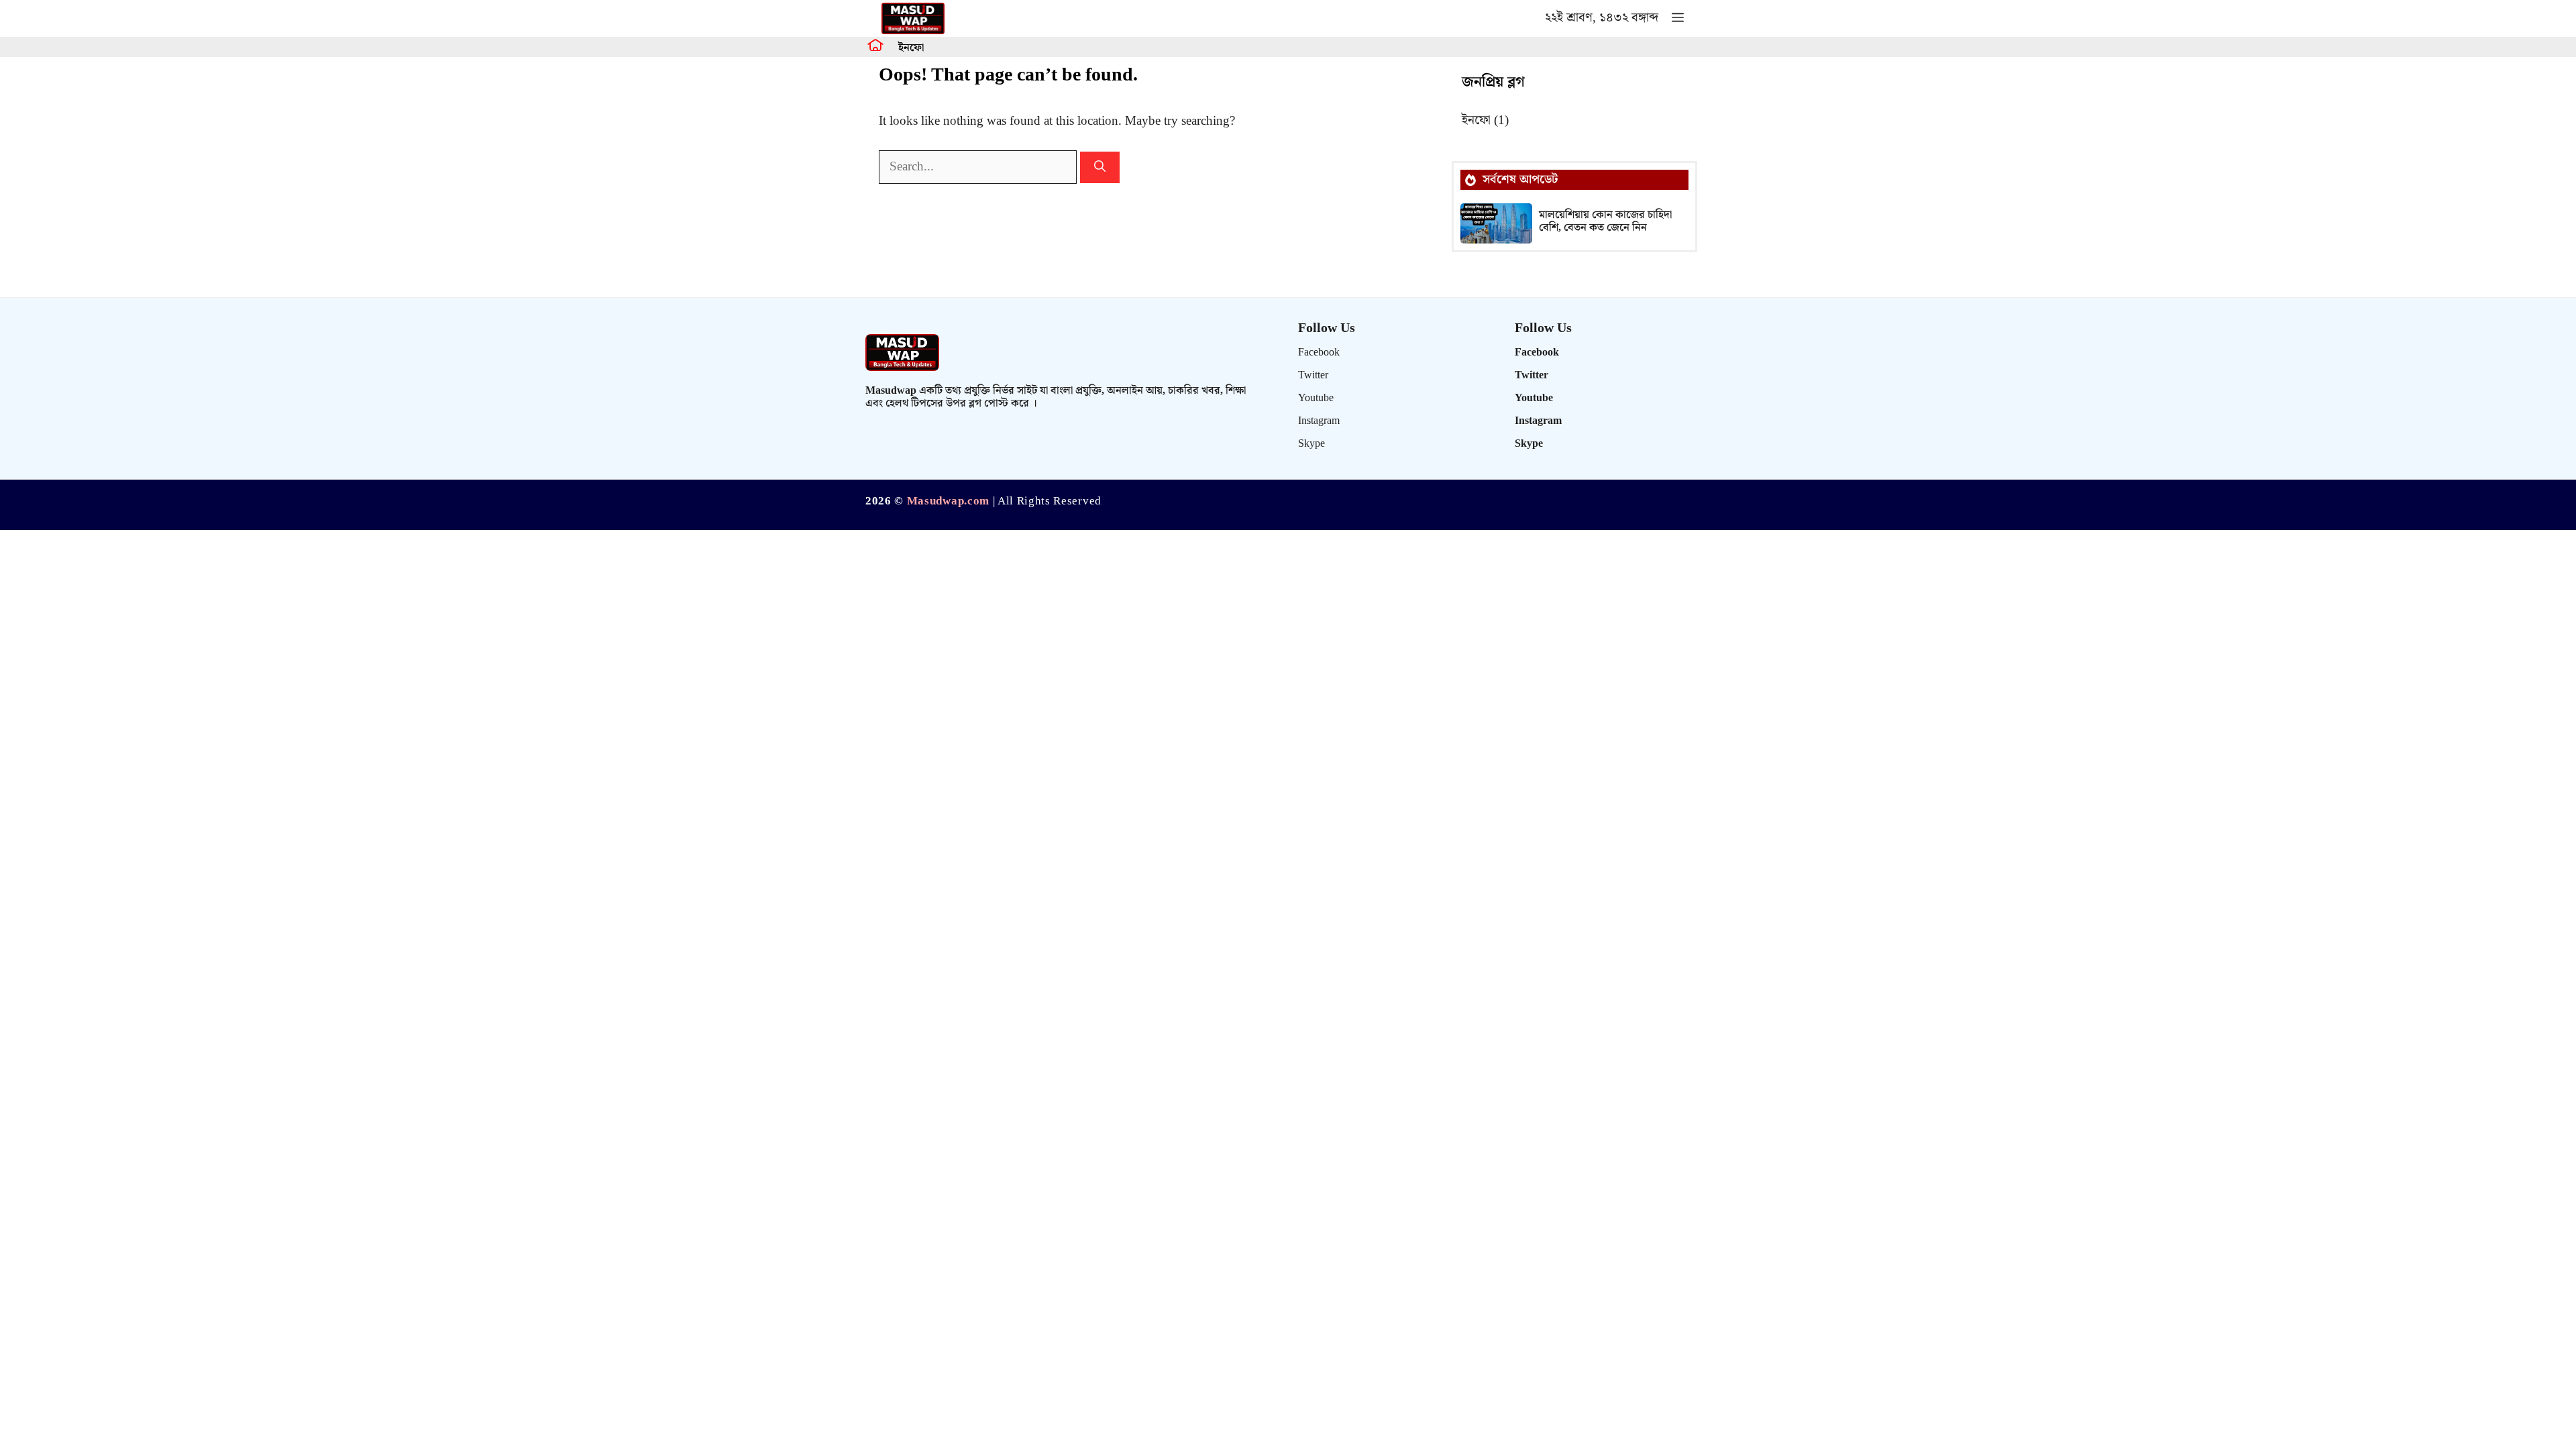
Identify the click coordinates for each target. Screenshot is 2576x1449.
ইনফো (911, 48)
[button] (1678, 18)
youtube (1316, 398)
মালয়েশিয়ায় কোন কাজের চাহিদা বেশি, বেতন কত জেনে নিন (1605, 221)
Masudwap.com (948, 501)
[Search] (1100, 168)
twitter (1313, 375)
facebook (1319, 353)
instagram (1319, 421)
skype (1311, 444)
